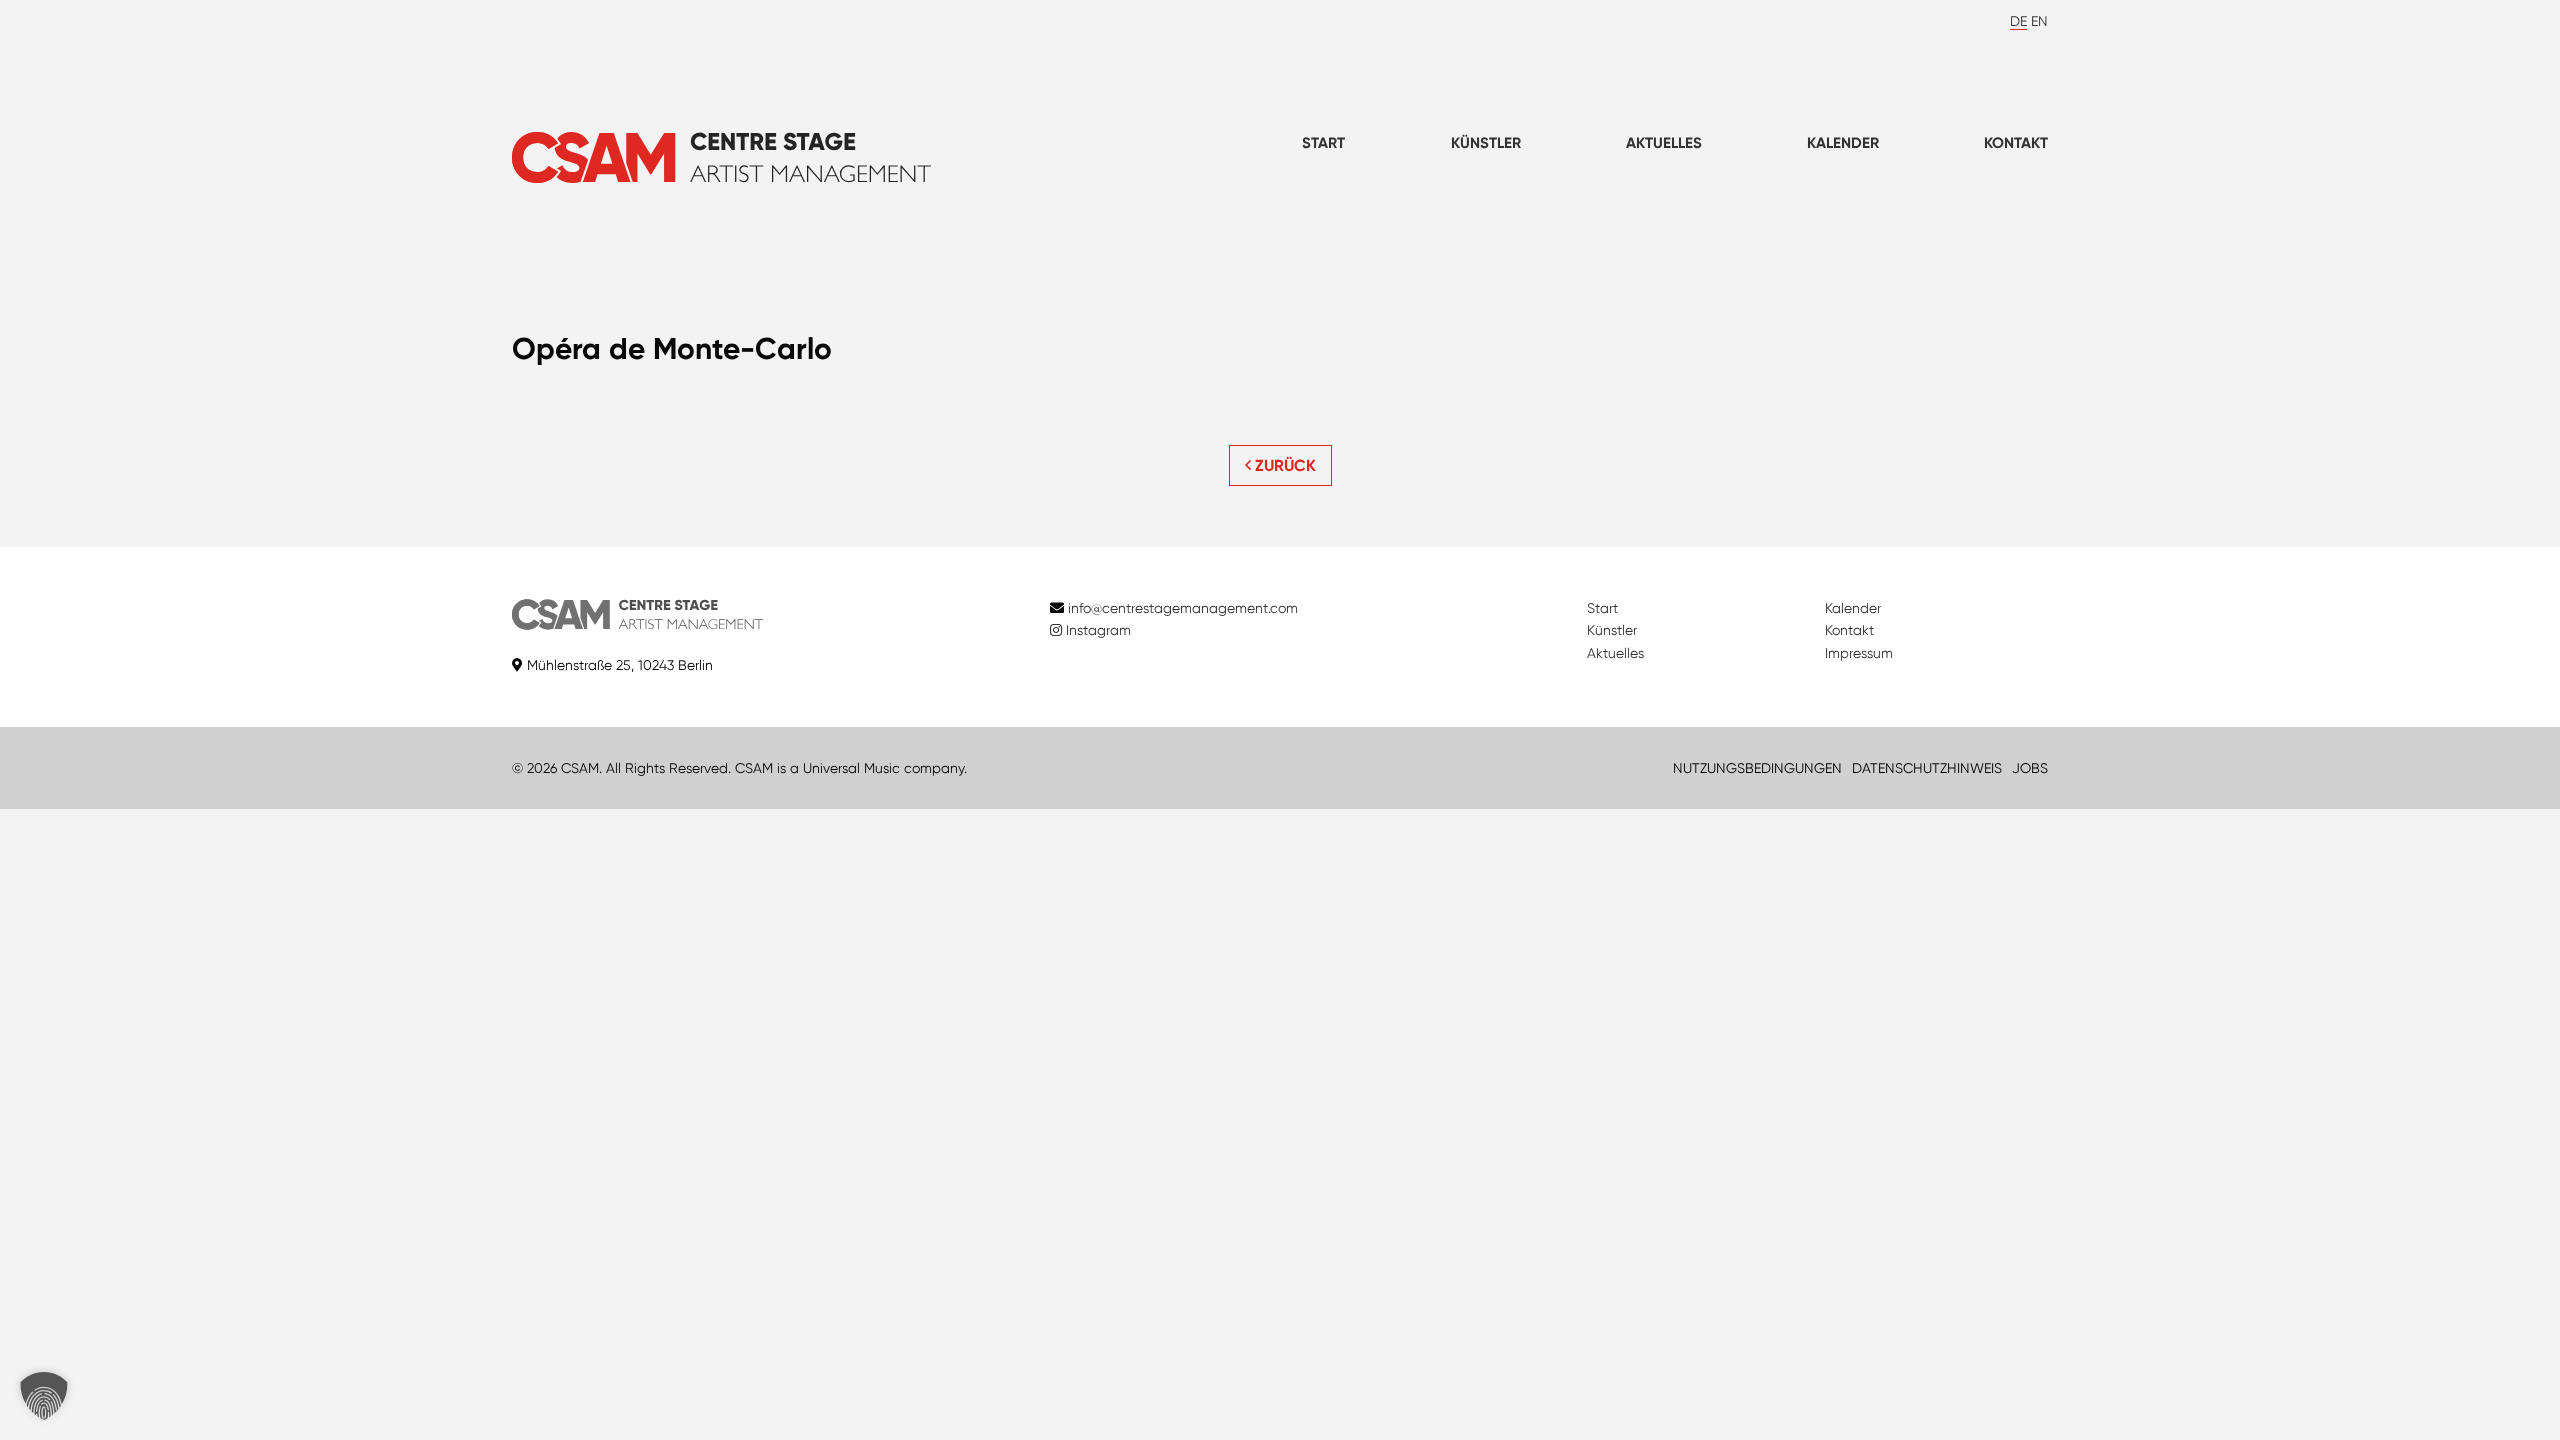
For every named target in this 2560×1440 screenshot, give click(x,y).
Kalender (1843, 143)
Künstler (1486, 143)
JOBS (2030, 768)
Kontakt (2016, 143)
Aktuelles (1664, 143)
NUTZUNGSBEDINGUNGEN (1757, 768)
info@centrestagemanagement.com (1183, 608)
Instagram (1096, 630)
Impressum (1859, 653)
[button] (44, 1396)
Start (1323, 143)
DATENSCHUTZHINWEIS (1927, 768)
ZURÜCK (1283, 465)
